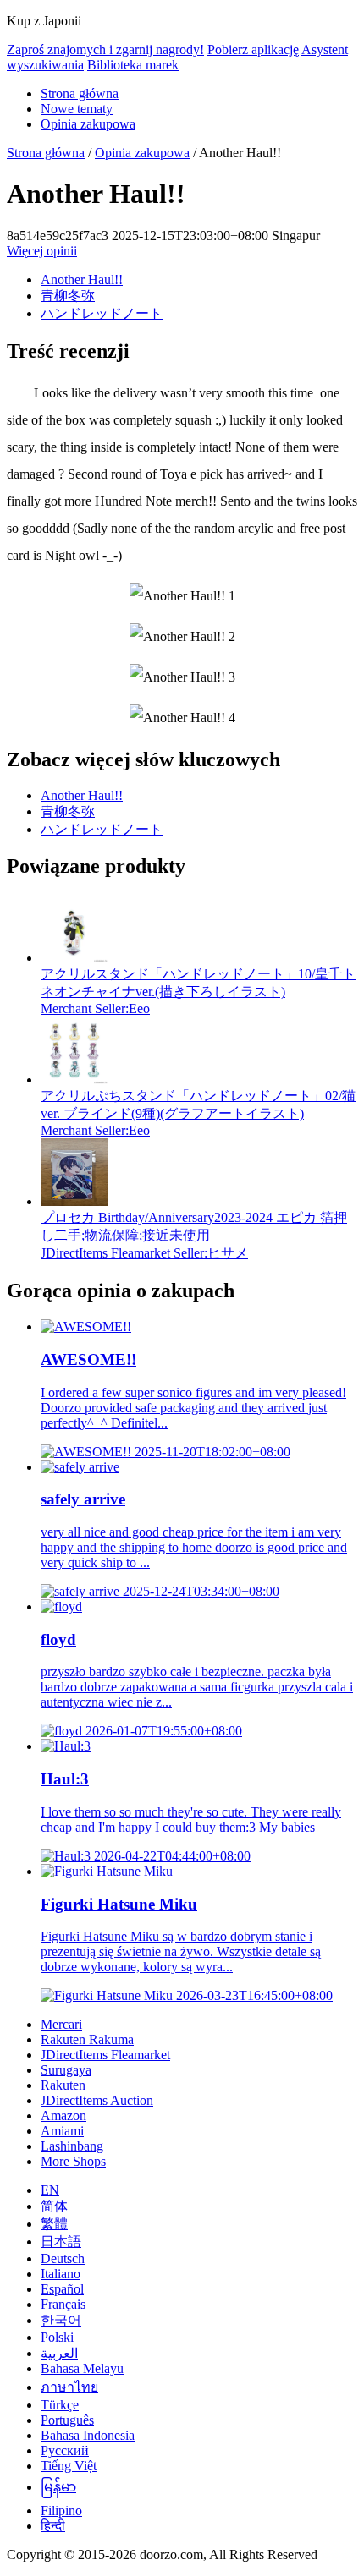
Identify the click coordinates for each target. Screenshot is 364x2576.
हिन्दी (53, 2526)
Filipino (61, 2510)
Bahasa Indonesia (88, 2435)
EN (50, 2190)
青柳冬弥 (68, 296)
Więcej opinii (42, 251)
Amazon (63, 2116)
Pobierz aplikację (253, 49)
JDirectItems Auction (97, 2100)
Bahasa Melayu (82, 2368)
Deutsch (63, 2258)
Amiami (62, 2131)
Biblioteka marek (133, 65)
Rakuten (63, 2085)
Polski (57, 2337)
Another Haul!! (82, 280)
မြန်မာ (58, 2487)
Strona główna (80, 93)
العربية (59, 2353)
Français (63, 2304)
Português (67, 2420)
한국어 (61, 2320)
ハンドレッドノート (102, 313)
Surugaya (66, 2070)
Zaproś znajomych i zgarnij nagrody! (105, 49)
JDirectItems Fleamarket (105, 2055)
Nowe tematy (77, 109)
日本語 (61, 2242)
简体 (54, 2206)
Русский (65, 2450)
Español (62, 2289)
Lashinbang (72, 2146)
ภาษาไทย (69, 2387)
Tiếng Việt (69, 2466)
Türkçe (60, 2405)
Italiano (61, 2274)
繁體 (54, 2224)
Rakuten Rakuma (87, 2039)
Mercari (61, 2024)
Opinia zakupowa (88, 124)
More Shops (73, 2161)
